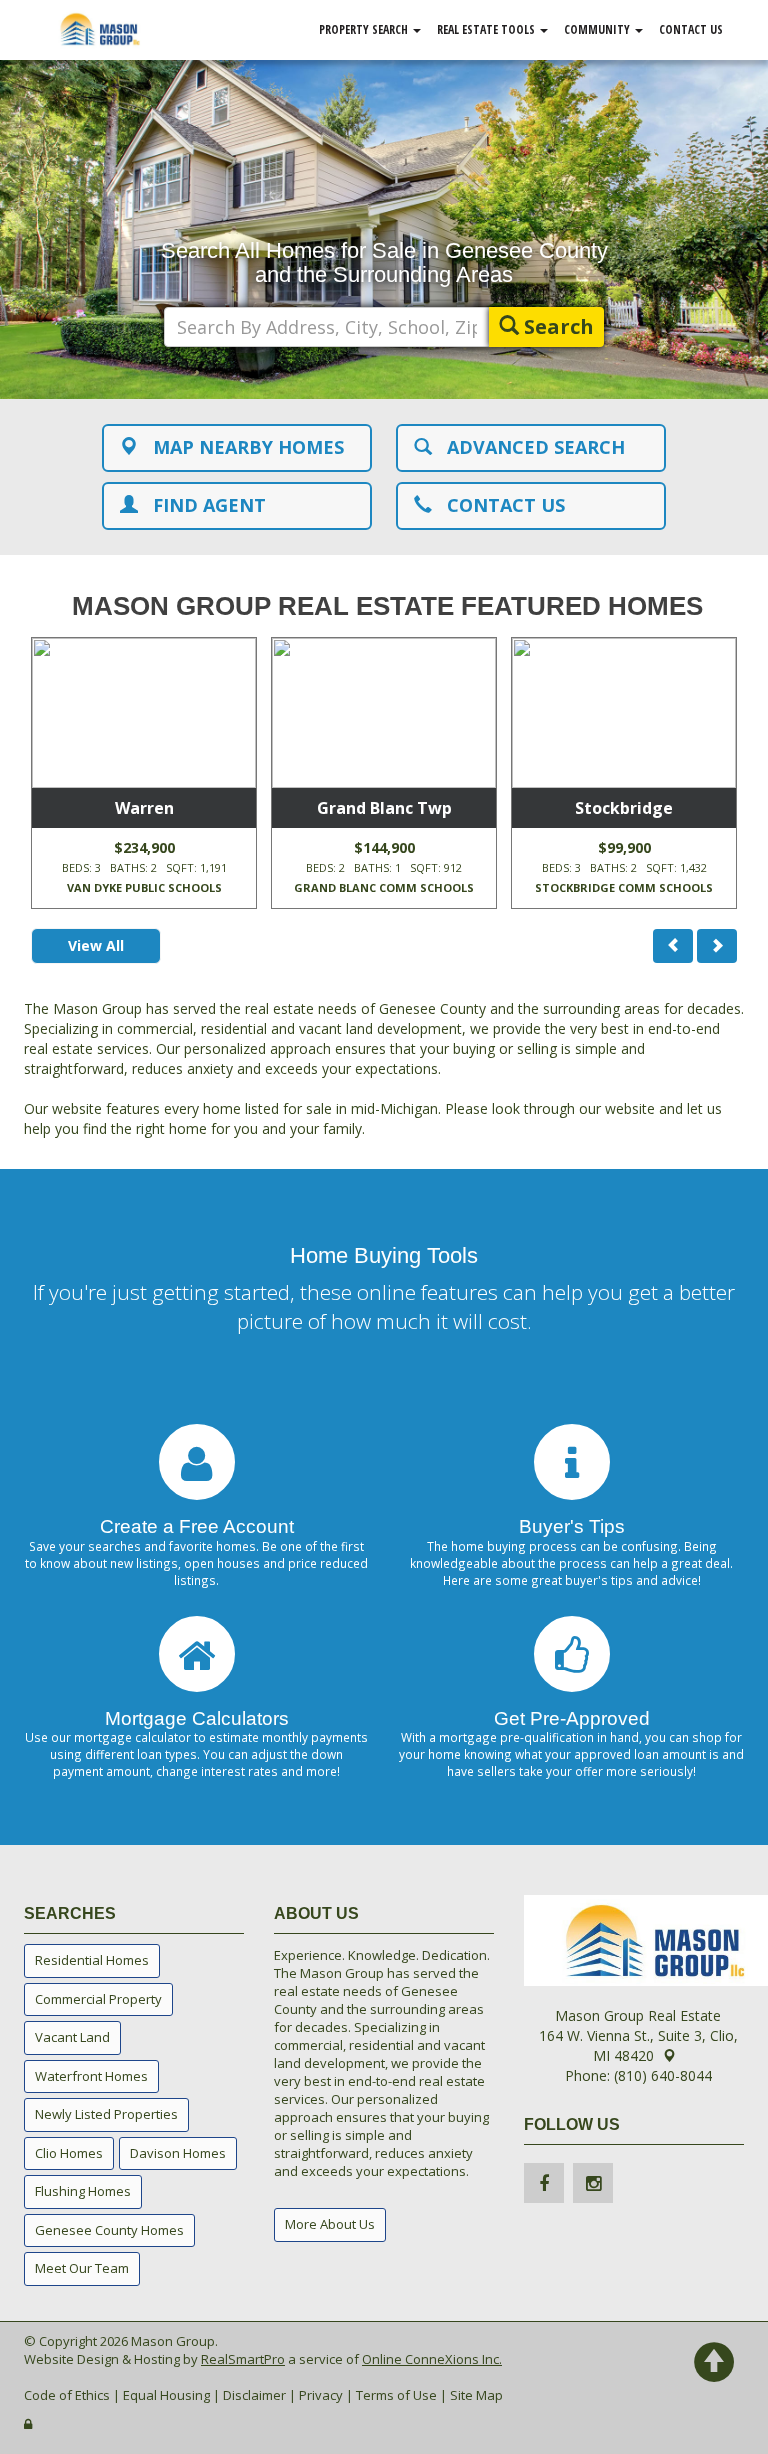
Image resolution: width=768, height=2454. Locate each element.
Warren (144, 808)
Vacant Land (72, 2037)
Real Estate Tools (487, 29)
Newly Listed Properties (106, 2114)
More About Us (330, 2224)
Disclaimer (254, 2395)
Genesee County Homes (109, 2230)
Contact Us (691, 29)
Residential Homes (92, 1960)
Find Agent (202, 505)
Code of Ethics (67, 2395)
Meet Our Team (82, 2268)
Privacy (321, 2395)
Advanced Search (528, 447)
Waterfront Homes (91, 2076)
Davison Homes (178, 2153)
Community (598, 29)
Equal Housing (166, 2395)
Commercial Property (98, 1999)
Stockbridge (624, 808)
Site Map (476, 2395)
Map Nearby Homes (241, 447)
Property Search (365, 29)
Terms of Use (396, 2395)
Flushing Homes (83, 2191)
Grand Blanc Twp (384, 808)
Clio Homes (69, 2153)
